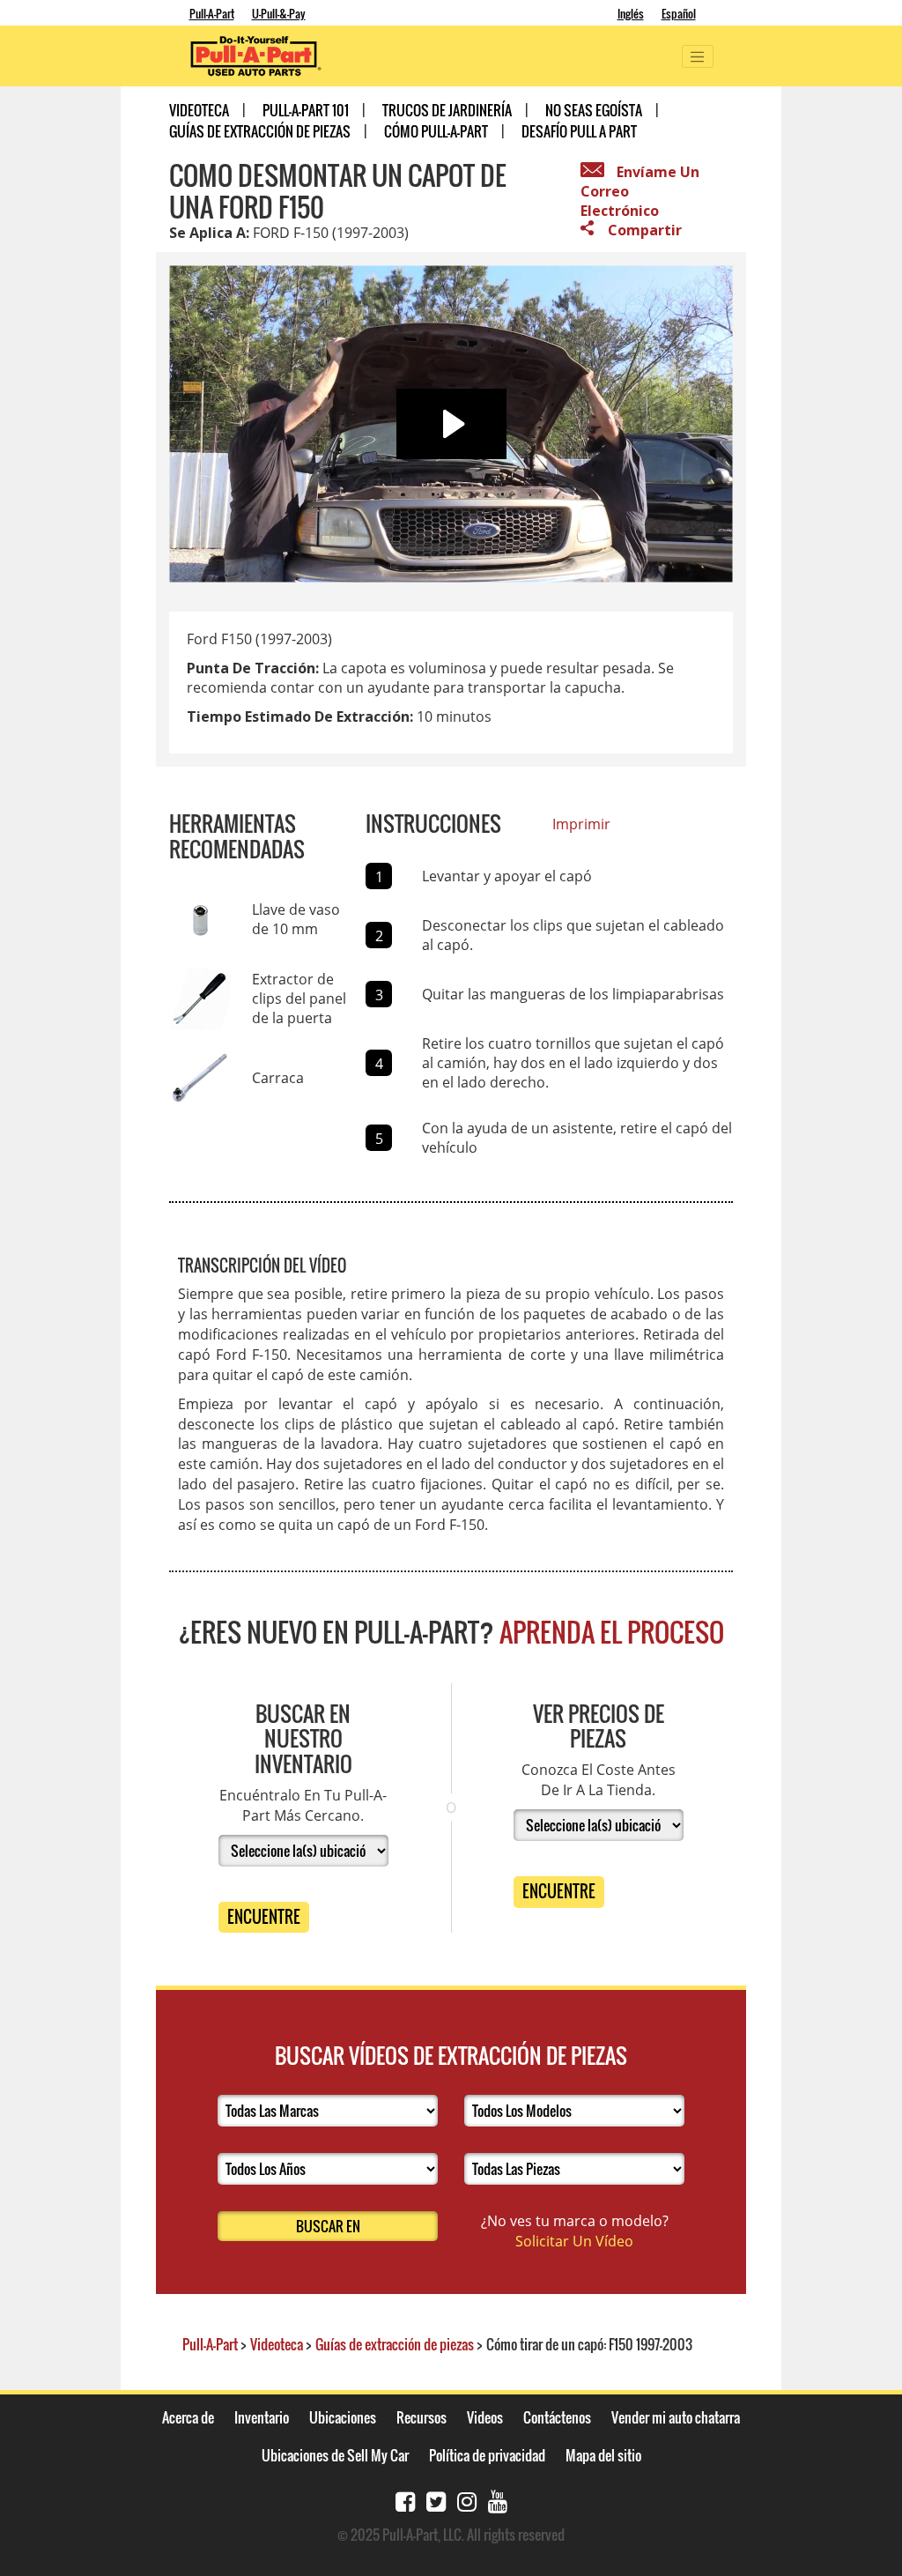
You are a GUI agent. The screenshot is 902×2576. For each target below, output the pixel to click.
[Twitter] (436, 2500)
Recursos (421, 2417)
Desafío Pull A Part (579, 131)
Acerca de (188, 2417)
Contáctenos (557, 2417)
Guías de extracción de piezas (260, 131)
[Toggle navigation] (698, 56)
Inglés (631, 13)
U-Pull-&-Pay (279, 13)
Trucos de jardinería (447, 110)
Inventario (262, 2417)
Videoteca (199, 110)
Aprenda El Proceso (612, 1632)
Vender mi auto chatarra (676, 2417)
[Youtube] (498, 2500)
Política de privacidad (487, 2455)
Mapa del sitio (603, 2455)
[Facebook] (405, 2500)
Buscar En (328, 2226)
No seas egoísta (594, 110)
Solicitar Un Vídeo (574, 2241)
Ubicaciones (343, 2417)
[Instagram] (467, 2500)
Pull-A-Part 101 (306, 110)
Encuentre (264, 1917)
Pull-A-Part (212, 13)
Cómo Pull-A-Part (436, 131)
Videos (485, 2417)
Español (679, 13)
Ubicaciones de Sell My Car (335, 2455)
